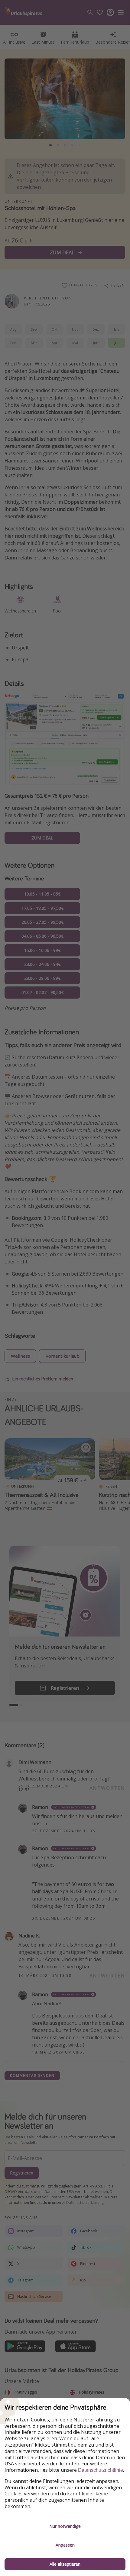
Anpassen (65, 2545)
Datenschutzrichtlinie (101, 2470)
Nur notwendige (65, 2526)
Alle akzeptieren (65, 2564)
